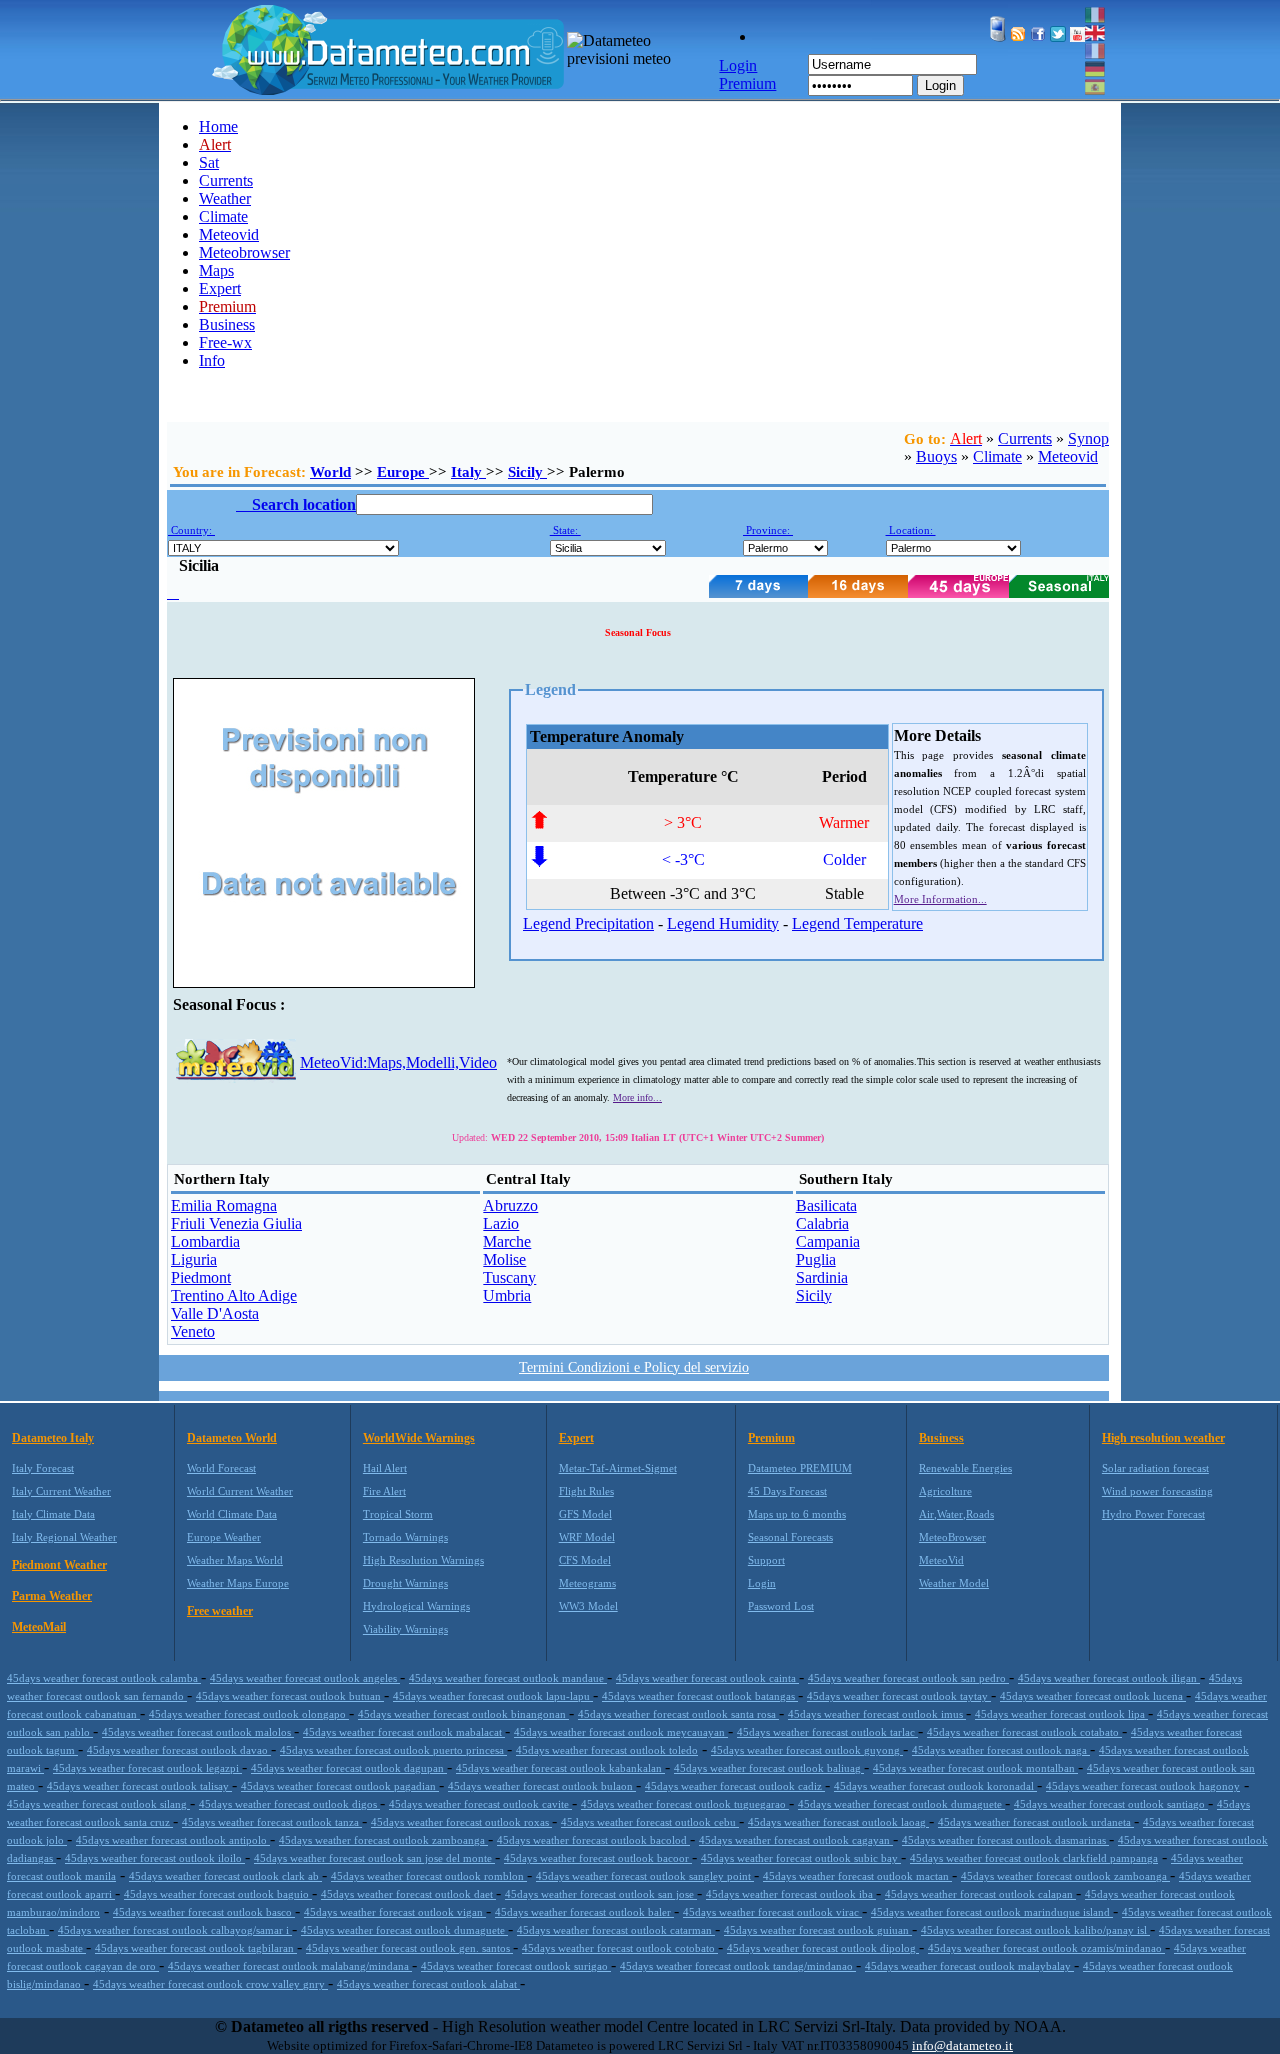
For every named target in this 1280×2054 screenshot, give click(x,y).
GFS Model (585, 1514)
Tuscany (509, 1277)
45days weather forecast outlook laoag (838, 1822)
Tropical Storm (398, 1514)
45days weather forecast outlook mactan (857, 1876)
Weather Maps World (235, 1560)
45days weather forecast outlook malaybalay (969, 1966)
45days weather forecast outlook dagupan (349, 1768)
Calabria (822, 1223)
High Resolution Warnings (423, 1560)
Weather (225, 198)
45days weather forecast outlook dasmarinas (1005, 1840)
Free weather (220, 1611)
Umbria (507, 1295)
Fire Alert (384, 1491)
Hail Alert (385, 1468)
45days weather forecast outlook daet (408, 1894)
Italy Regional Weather (64, 1537)
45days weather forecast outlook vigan (395, 1912)
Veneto (193, 1331)
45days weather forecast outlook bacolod (593, 1840)
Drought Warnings (405, 1583)
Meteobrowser (244, 252)
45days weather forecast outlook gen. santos (409, 1948)
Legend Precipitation (588, 923)
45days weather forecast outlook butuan (290, 1696)
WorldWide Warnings (419, 1438)
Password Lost (781, 1606)
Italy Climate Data (53, 1514)
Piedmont (201, 1277)
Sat (209, 162)
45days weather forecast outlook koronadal (935, 1786)
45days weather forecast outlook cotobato (620, 1948)
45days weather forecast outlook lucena (1093, 1696)
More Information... (940, 899)
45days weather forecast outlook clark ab (225, 1876)
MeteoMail (39, 1627)
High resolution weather (1163, 1438)
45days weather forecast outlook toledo (607, 1750)
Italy (468, 472)
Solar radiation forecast (1155, 1468)
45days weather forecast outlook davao (179, 1750)
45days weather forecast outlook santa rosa (678, 1714)
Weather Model (954, 1583)
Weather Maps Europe (238, 1583)
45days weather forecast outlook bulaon (542, 1786)
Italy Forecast (43, 1468)
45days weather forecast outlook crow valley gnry (210, 1984)
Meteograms (587, 1583)
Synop (1088, 438)
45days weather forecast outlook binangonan (463, 1714)
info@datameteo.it (962, 2045)
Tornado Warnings (405, 1537)
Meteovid (229, 234)
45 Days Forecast (787, 1491)
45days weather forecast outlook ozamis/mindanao (1046, 1948)
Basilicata (826, 1205)
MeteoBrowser (952, 1537)
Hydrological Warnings (416, 1606)
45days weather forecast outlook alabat (428, 1984)
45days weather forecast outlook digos (289, 1804)
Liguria (194, 1259)
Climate (223, 216)
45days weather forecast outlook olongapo (249, 1714)
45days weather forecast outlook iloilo (155, 1858)
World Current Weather (240, 1491)
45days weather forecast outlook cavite (480, 1804)
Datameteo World (232, 1438)
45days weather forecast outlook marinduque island (992, 1912)
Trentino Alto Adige (234, 1295)
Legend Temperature (857, 923)
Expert (220, 288)
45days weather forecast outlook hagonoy (1143, 1786)
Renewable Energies (965, 1468)
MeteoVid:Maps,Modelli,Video (398, 1062)
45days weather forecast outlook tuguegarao (685, 1804)
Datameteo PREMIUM (800, 1468)
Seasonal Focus (638, 632)
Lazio (501, 1223)
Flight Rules (586, 1491)
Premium (771, 1438)
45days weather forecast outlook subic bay (801, 1858)
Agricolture (945, 1491)
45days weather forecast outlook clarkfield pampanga (1034, 1858)
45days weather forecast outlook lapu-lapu (493, 1696)
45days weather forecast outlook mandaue (508, 1678)
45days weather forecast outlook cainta (707, 1678)
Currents (226, 180)
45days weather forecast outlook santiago (1111, 1804)
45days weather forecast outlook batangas (700, 1696)
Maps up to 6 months (797, 1514)
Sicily (527, 472)
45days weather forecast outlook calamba (104, 1678)
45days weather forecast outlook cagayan (796, 1840)
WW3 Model (588, 1606)
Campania (828, 1241)
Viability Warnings (405, 1629)
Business (227, 324)
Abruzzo (510, 1205)
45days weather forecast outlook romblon (429, 1876)
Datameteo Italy (53, 1438)
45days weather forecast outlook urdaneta (1036, 1822)
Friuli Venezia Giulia (236, 1223)
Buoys (936, 456)
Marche (507, 1241)
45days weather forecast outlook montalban (975, 1768)
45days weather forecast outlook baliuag (769, 1768)
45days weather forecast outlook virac (772, 1912)
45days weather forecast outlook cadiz (735, 1786)
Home (218, 126)
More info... (637, 1097)
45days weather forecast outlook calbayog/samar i (175, 1930)
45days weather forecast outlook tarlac (827, 1732)
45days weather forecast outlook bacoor (598, 1858)
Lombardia (205, 1241)
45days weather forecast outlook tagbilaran (196, 1948)
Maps (216, 270)
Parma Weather (52, 1596)
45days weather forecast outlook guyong (807, 1750)
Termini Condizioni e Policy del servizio (634, 1367)
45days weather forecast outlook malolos (198, 1732)
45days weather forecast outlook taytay (899, 1696)
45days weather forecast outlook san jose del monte (374, 1858)
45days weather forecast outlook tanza (272, 1822)
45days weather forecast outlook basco (204, 1912)
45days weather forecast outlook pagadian (340, 1786)
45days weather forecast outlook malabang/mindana (290, 1966)
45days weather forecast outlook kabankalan (560, 1768)
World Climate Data (232, 1514)
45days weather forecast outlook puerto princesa (393, 1750)
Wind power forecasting (1157, 1491)
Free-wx (225, 342)
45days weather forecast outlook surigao (516, 1966)
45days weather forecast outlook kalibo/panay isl (1035, 1930)
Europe (403, 472)
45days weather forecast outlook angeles (305, 1678)
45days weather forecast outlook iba (791, 1894)
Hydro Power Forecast (1153, 1514)
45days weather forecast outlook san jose (601, 1894)
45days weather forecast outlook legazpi (147, 1768)
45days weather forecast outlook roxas (461, 1822)
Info (212, 360)
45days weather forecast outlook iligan (1109, 1678)
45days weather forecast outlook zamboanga (383, 1840)
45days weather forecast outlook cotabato (1024, 1732)
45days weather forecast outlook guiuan (818, 1930)
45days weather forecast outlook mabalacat (404, 1732)
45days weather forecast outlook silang (98, 1804)
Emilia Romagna (224, 1205)
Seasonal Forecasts (790, 1537)
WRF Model (587, 1537)
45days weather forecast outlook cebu (650, 1822)
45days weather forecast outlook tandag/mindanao (738, 1966)
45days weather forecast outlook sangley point (645, 1876)
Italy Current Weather (61, 1491)
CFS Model (585, 1560)
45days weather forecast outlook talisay (139, 1786)
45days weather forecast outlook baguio (218, 1894)
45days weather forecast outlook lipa (1061, 1714)
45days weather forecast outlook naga (1001, 1750)
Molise (504, 1259)
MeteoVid (941, 1560)
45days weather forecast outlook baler (584, 1912)
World (330, 472)
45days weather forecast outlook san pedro (908, 1678)
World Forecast (221, 1468)
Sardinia (822, 1277)
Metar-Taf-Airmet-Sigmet (618, 1468)
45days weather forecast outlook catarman (616, 1930)
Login (940, 85)
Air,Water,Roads (956, 1514)
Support (766, 1560)
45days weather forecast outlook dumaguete (901, 1804)
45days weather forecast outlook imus (877, 1714)
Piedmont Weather (59, 1565)
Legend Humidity (723, 923)
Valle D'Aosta (215, 1313)
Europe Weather (224, 1537)
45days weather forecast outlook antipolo (173, 1840)
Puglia (816, 1259)
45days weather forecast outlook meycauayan (621, 1732)
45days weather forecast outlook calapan (980, 1894)
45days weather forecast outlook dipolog (823, 1948)
